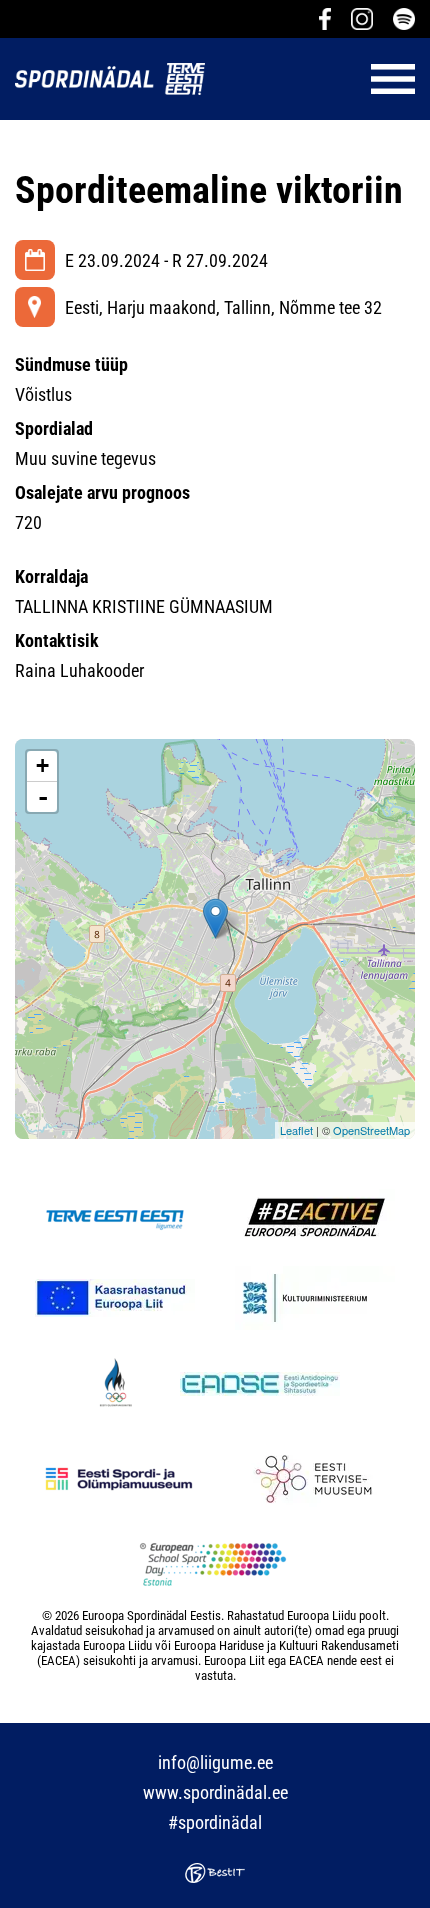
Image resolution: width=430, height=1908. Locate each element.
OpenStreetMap (371, 1130)
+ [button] (42, 765)
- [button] (43, 797)
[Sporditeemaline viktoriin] (215, 918)
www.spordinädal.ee (215, 1792)
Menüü (320, 79)
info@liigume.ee (215, 1762)
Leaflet (296, 1130)
